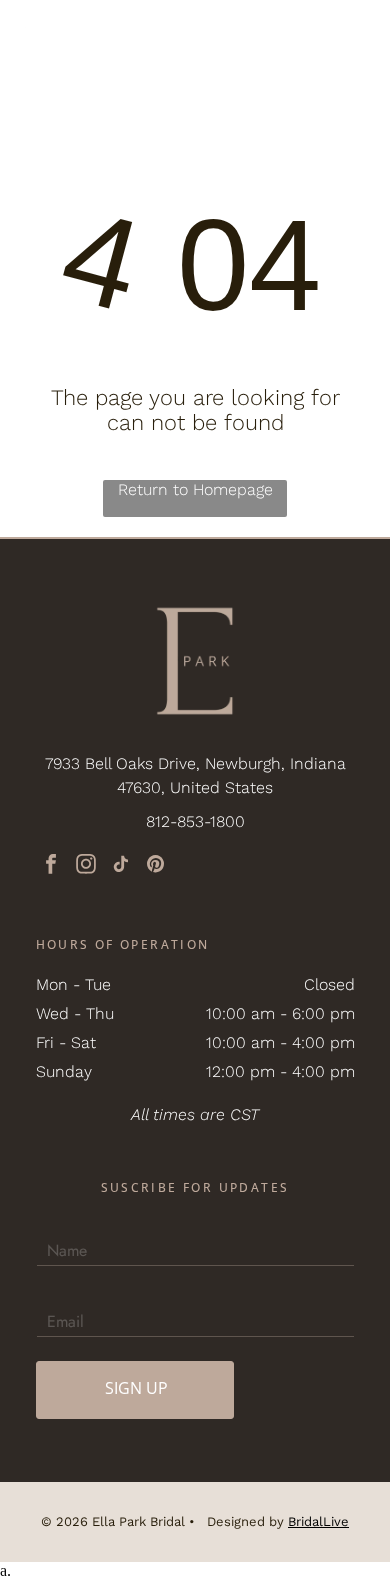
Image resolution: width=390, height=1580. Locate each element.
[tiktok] (121, 866)
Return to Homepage (195, 489)
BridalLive (318, 1521)
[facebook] (51, 866)
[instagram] (86, 866)
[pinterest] (156, 866)
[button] (351, 35)
